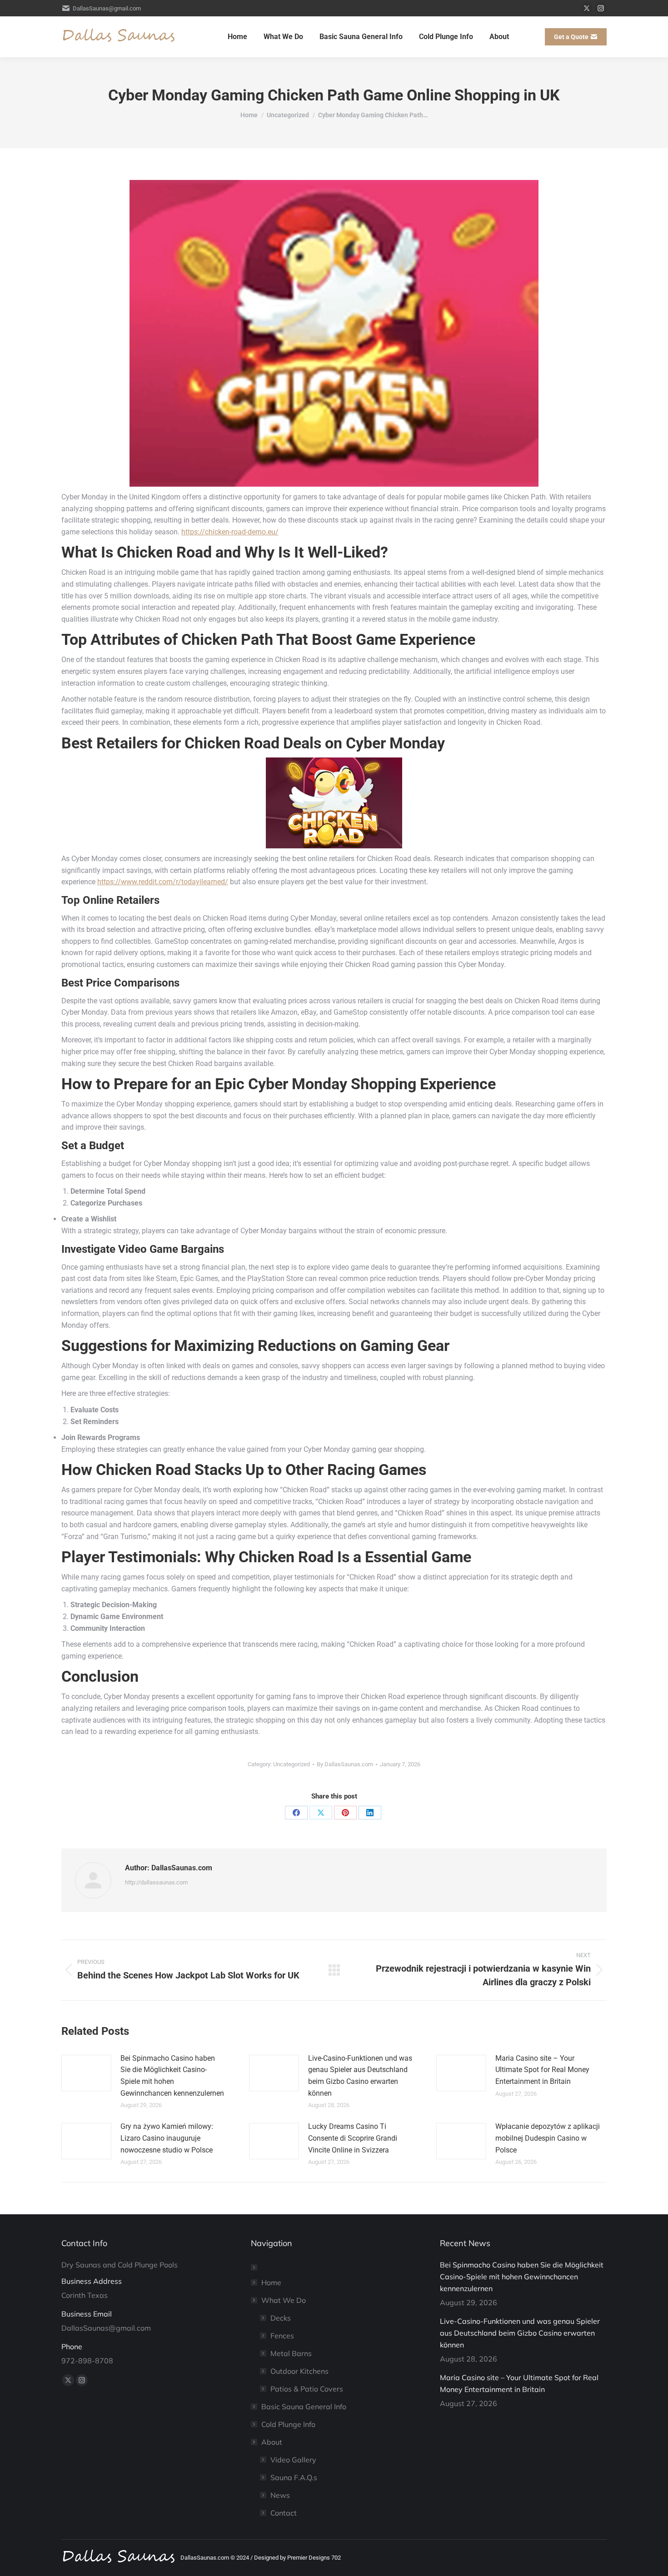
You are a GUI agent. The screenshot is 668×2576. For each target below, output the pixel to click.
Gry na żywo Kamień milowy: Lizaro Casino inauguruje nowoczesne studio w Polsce (167, 2138)
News (280, 2495)
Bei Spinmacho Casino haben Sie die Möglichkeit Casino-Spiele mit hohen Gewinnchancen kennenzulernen (172, 2076)
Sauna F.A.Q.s (294, 2477)
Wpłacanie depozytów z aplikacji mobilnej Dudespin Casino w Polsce (548, 2138)
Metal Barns (291, 2353)
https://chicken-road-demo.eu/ (230, 532)
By (345, 1764)
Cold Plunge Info (288, 2424)
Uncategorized (292, 1764)
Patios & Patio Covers (307, 2389)
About (272, 2442)
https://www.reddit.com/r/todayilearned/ (163, 882)
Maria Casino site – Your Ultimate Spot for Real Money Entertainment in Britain (542, 2070)
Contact (284, 2513)
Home (271, 2282)
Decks (281, 2318)
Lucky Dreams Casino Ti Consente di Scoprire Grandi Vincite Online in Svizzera (353, 2138)
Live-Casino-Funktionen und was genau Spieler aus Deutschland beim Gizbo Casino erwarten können (360, 2076)
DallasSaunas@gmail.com (107, 8)
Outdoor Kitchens (299, 2371)
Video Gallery (293, 2460)
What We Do (284, 2300)
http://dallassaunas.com (156, 1882)
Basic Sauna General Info (304, 2407)
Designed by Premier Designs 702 (297, 2558)
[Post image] (86, 2073)
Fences (282, 2336)
